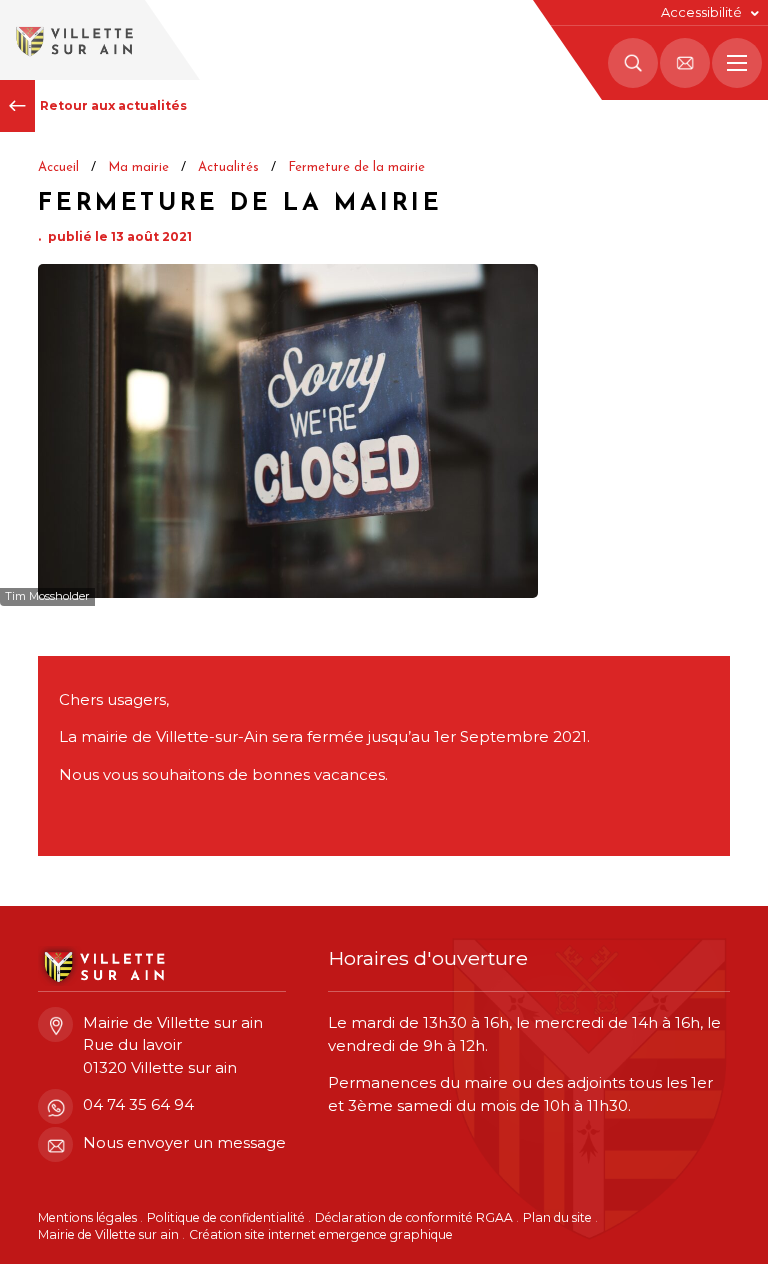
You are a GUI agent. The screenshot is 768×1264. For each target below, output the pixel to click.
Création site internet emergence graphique (321, 1234)
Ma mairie (138, 167)
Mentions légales (87, 1217)
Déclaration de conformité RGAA (414, 1217)
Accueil (58, 167)
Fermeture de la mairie (356, 167)
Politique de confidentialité (226, 1217)
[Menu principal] (737, 63)
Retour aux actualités (113, 105)
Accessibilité (701, 12)
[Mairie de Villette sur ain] (72, 40)
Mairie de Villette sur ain (108, 1234)
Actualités (228, 167)
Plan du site (557, 1217)
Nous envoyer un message (184, 1142)
